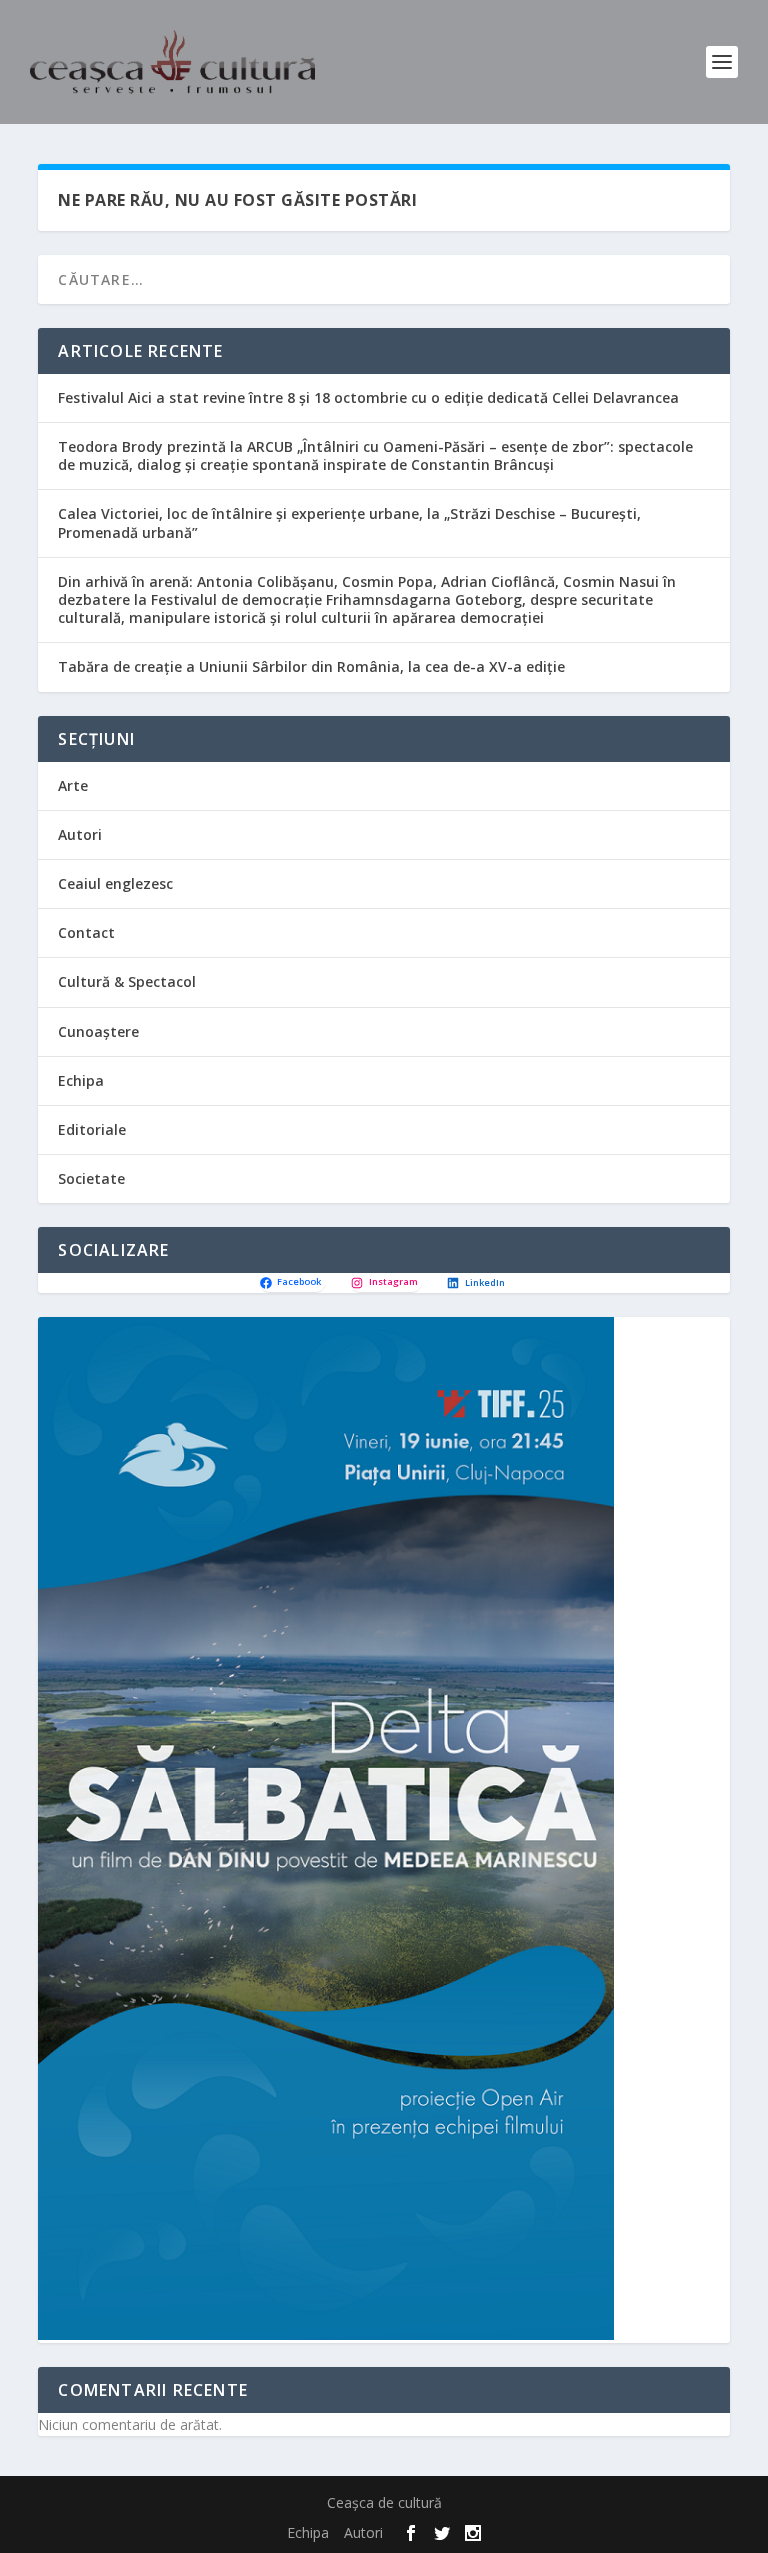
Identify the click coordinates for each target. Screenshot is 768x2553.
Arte (73, 785)
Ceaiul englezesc (115, 883)
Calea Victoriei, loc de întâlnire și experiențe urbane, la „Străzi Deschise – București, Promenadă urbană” (349, 522)
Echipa (81, 1080)
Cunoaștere (98, 1031)
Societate (91, 1178)
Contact (86, 932)
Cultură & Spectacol (127, 981)
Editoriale (92, 1129)
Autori (80, 834)
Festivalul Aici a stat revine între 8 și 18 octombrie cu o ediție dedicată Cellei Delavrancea (368, 397)
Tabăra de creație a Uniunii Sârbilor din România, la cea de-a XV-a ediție (311, 666)
